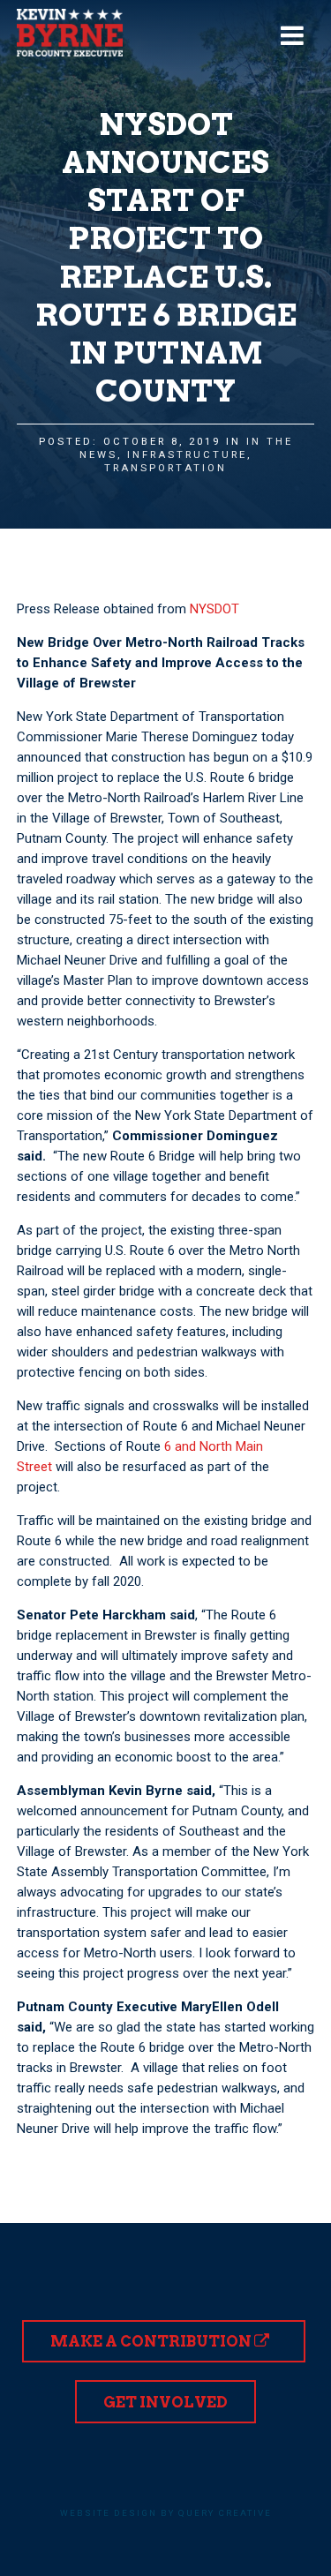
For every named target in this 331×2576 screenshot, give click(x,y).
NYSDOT (214, 609)
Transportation (165, 468)
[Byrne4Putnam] (70, 33)
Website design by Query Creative (166, 2513)
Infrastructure (187, 455)
